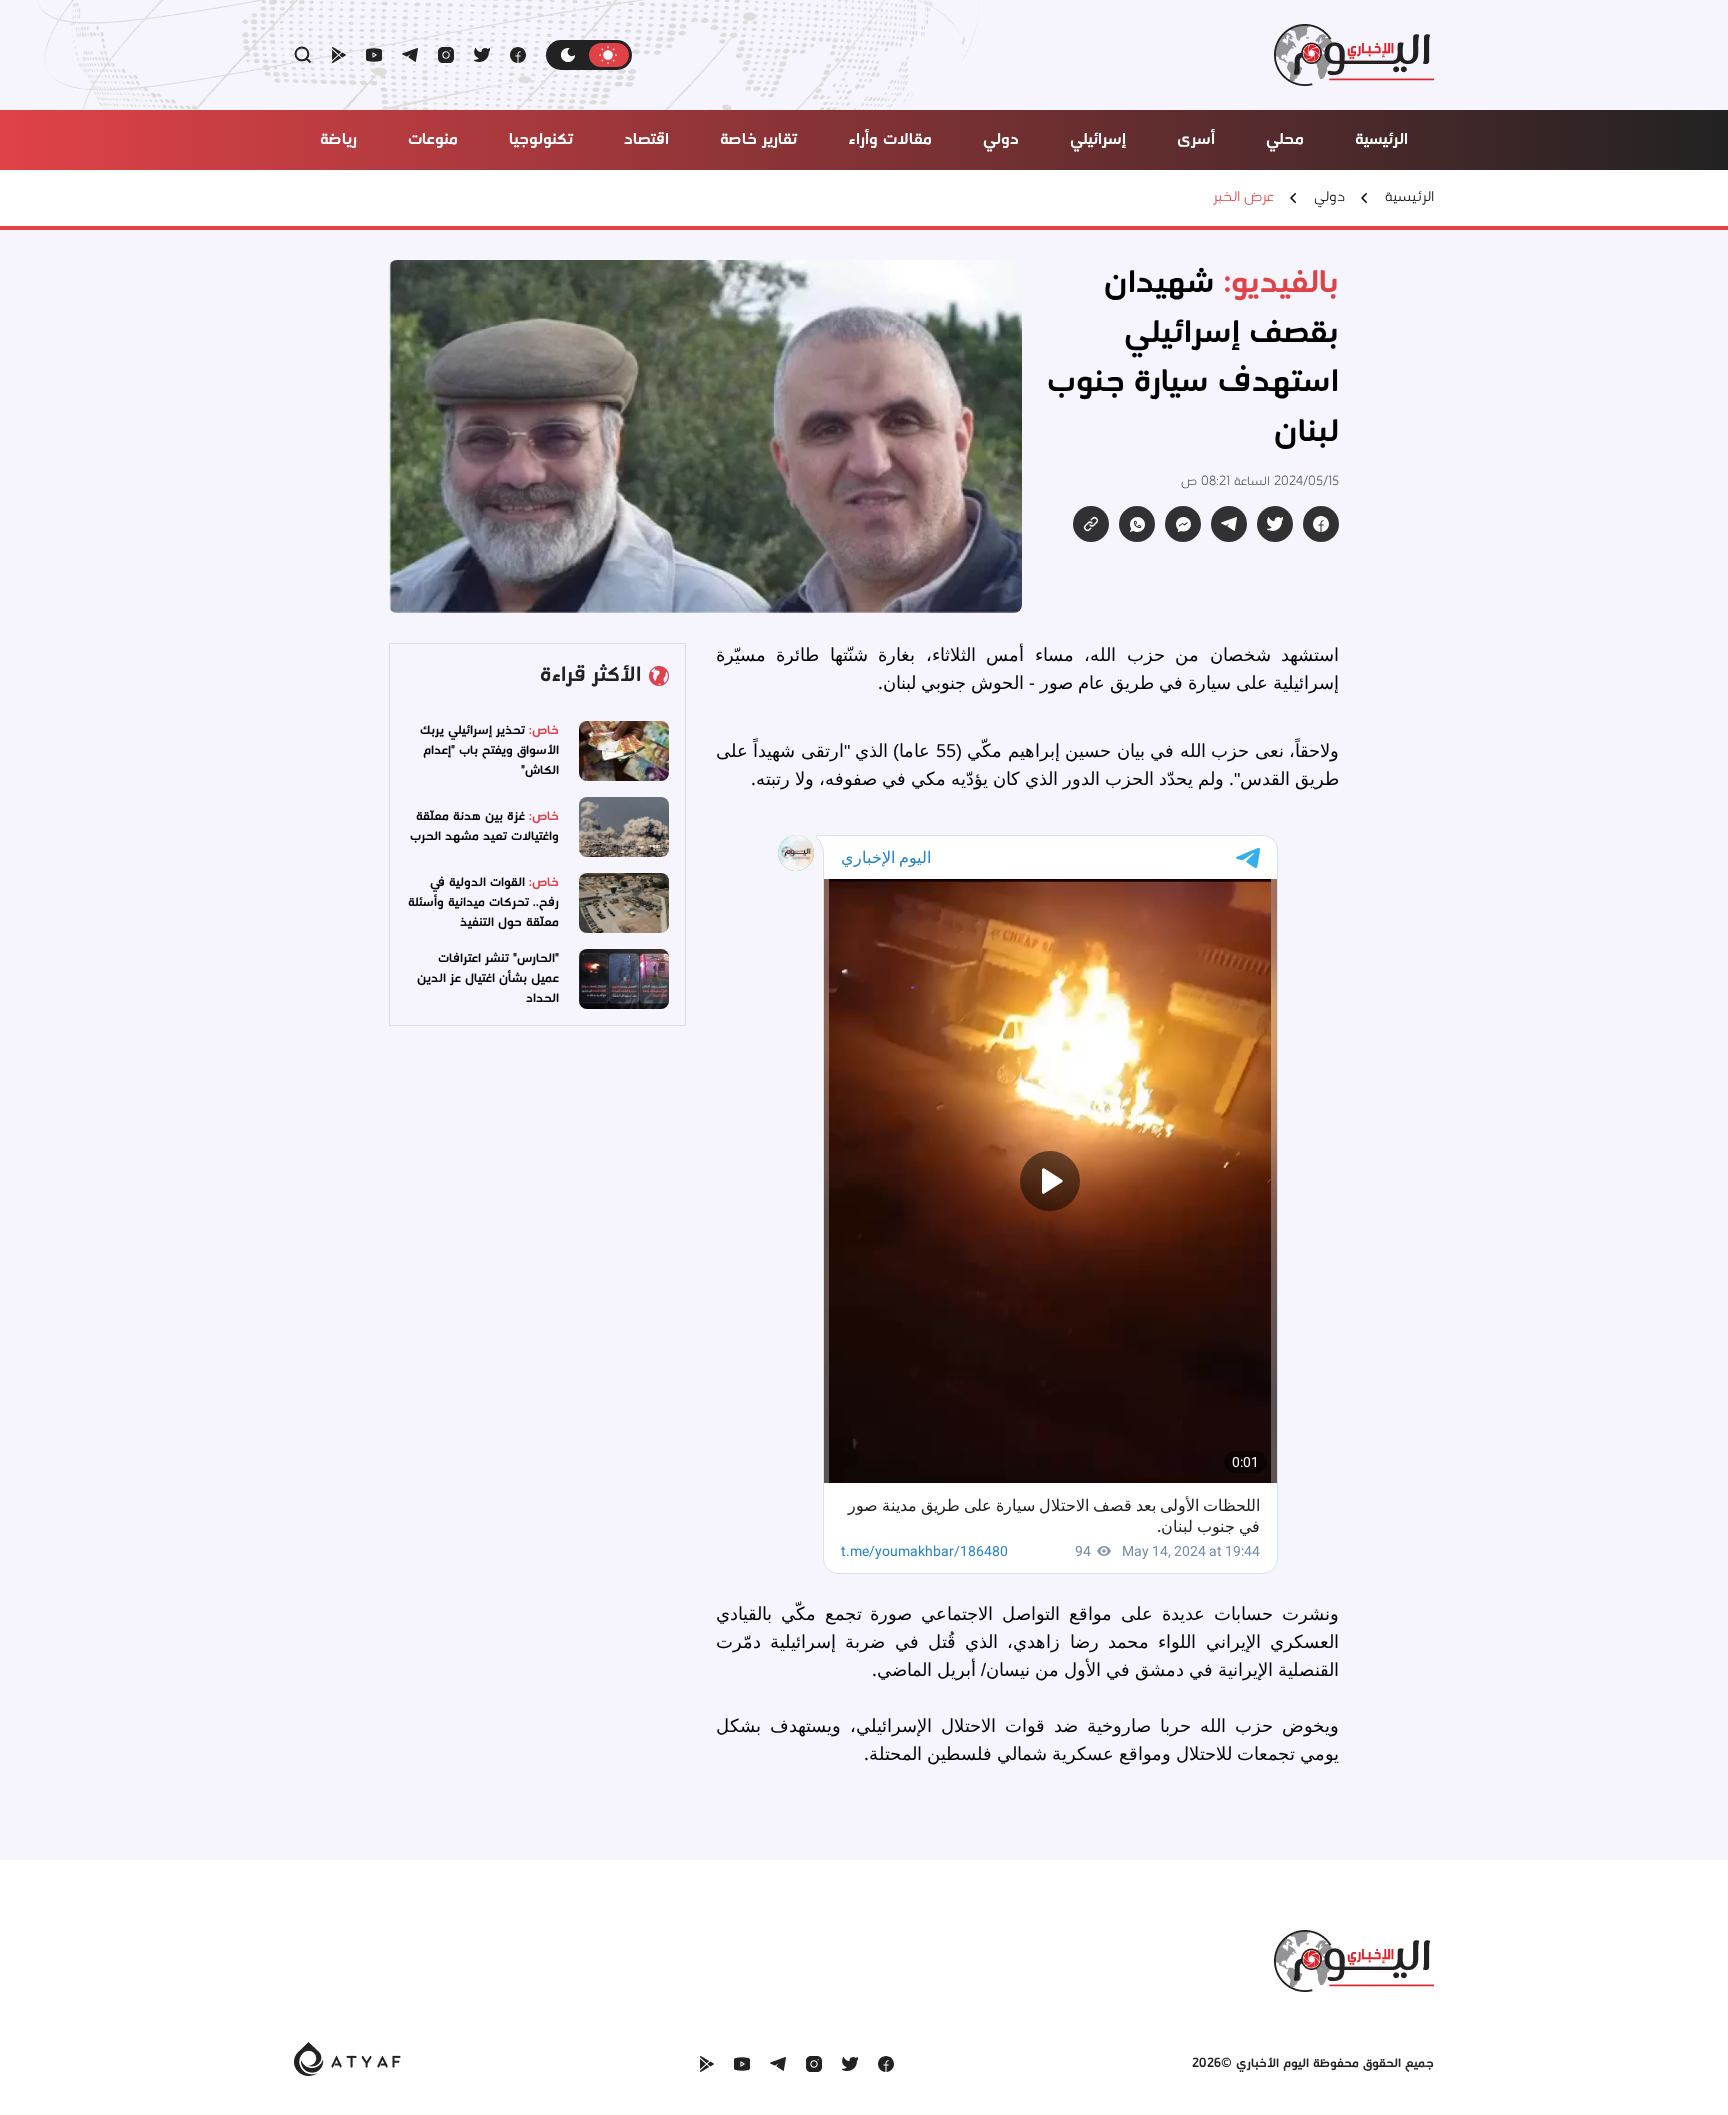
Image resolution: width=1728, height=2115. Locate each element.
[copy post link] (1091, 524)
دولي (1329, 198)
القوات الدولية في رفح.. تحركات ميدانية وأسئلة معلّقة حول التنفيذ (483, 902)
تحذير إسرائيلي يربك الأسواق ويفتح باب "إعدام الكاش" (489, 750)
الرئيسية (1409, 198)
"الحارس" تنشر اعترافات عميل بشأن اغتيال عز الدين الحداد (488, 978)
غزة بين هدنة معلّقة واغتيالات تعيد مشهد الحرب (484, 826)
